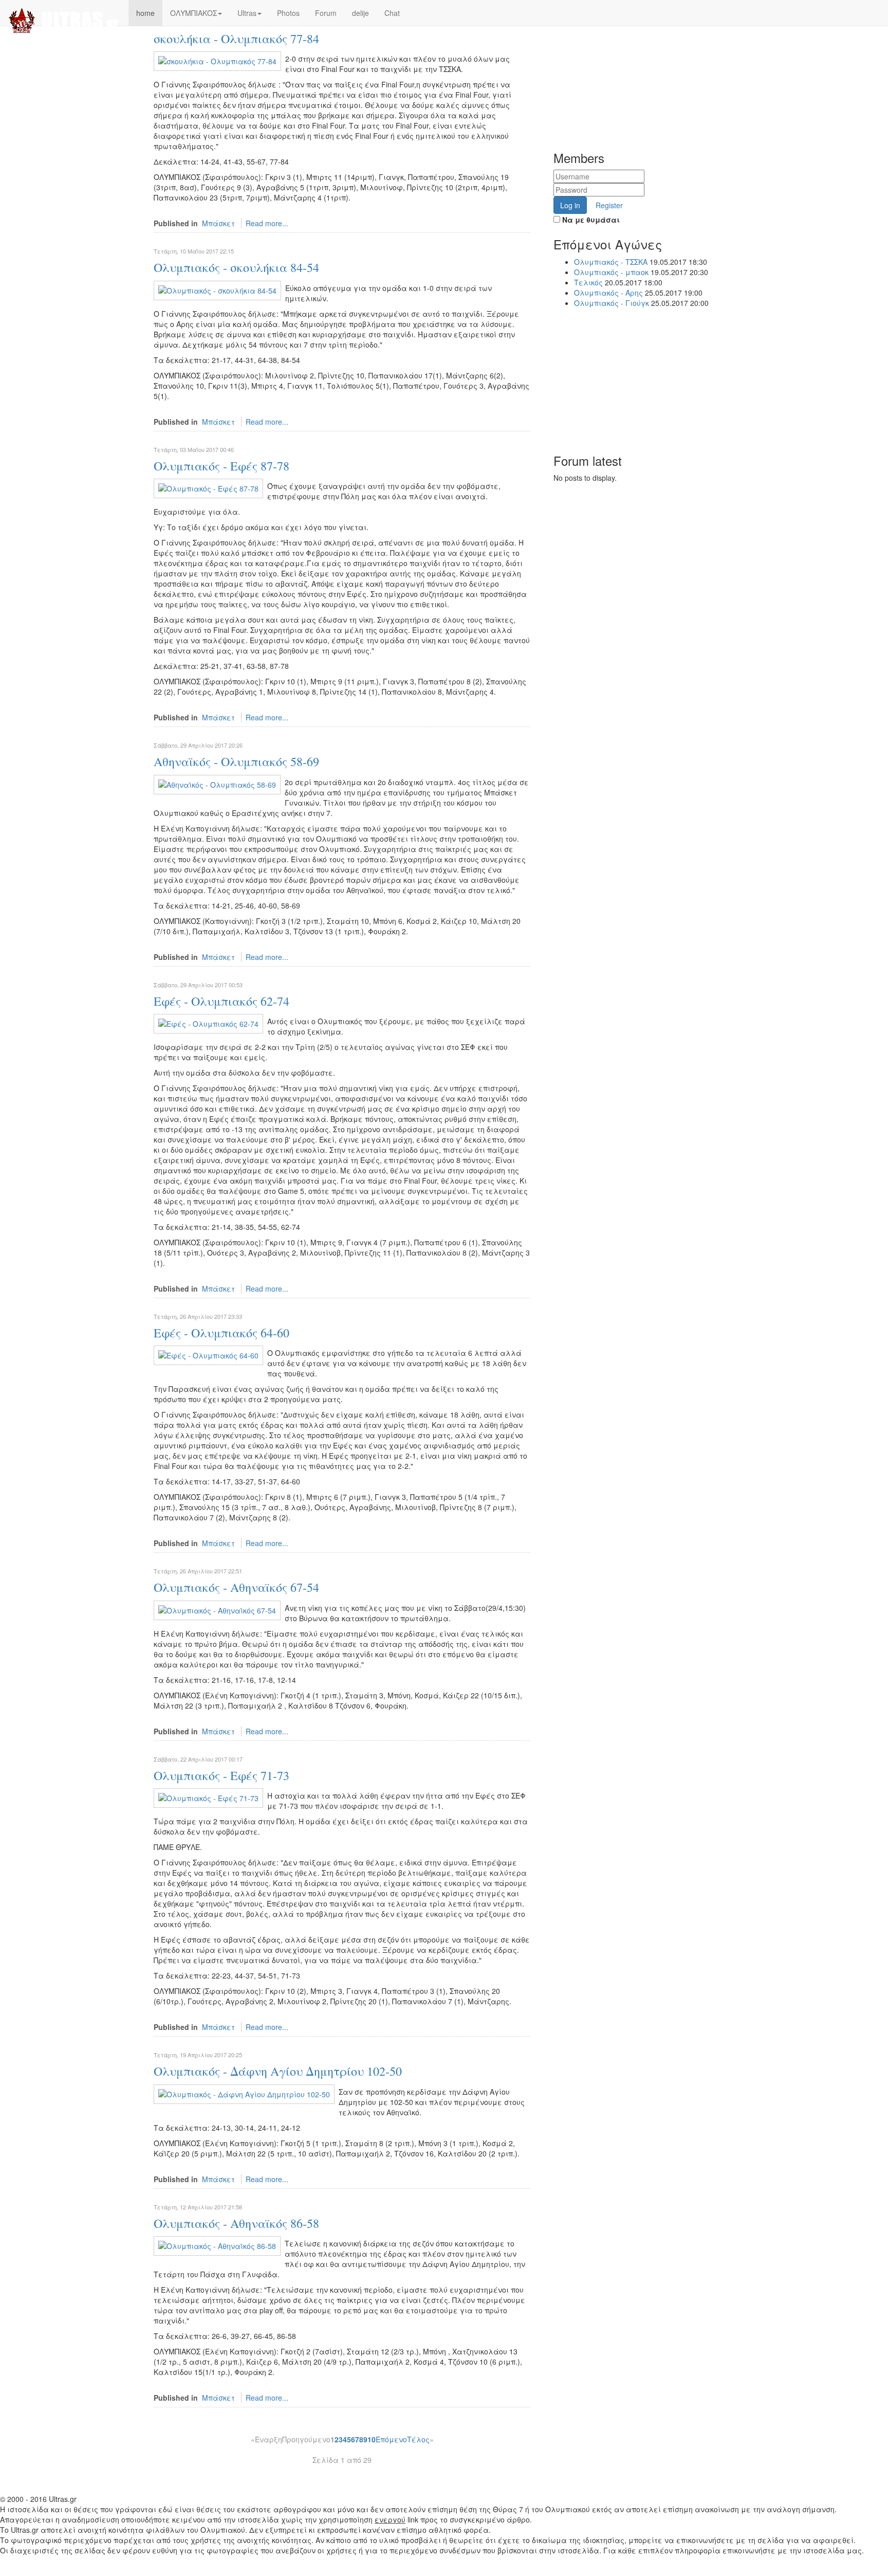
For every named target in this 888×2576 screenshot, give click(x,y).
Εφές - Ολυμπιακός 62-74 (221, 1001)
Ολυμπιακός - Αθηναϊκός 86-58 (236, 2223)
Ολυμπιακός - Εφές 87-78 (221, 466)
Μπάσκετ (218, 223)
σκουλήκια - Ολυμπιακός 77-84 (236, 39)
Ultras (247, 13)
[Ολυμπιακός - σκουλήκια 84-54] (217, 289)
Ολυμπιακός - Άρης (609, 293)
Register (609, 205)
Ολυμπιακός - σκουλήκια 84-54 (236, 267)
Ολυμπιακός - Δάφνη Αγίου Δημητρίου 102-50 (278, 2071)
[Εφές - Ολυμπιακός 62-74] (208, 1023)
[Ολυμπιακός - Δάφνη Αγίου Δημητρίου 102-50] (244, 2093)
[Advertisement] (648, 64)
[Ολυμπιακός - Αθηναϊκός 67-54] (217, 1609)
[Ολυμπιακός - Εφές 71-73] (208, 1797)
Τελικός (588, 282)
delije (360, 13)
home (145, 13)
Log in (570, 205)
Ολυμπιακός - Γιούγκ (612, 303)
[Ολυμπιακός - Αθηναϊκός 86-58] (217, 2245)
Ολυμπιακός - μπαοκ (612, 272)
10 (372, 2439)
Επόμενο (391, 2439)
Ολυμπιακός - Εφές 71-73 (221, 1775)
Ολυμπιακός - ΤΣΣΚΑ (611, 262)
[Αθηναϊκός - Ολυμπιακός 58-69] (217, 783)
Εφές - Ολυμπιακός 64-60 (221, 1333)
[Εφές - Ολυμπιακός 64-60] (208, 1354)
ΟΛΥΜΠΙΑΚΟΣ (193, 13)
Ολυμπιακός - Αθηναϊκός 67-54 (236, 1587)
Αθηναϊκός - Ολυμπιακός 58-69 (236, 761)
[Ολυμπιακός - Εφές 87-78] (208, 487)
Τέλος (418, 2439)
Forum (326, 13)
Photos (288, 13)
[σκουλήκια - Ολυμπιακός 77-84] (217, 60)
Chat (392, 13)
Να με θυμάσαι (590, 220)
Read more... (267, 223)
